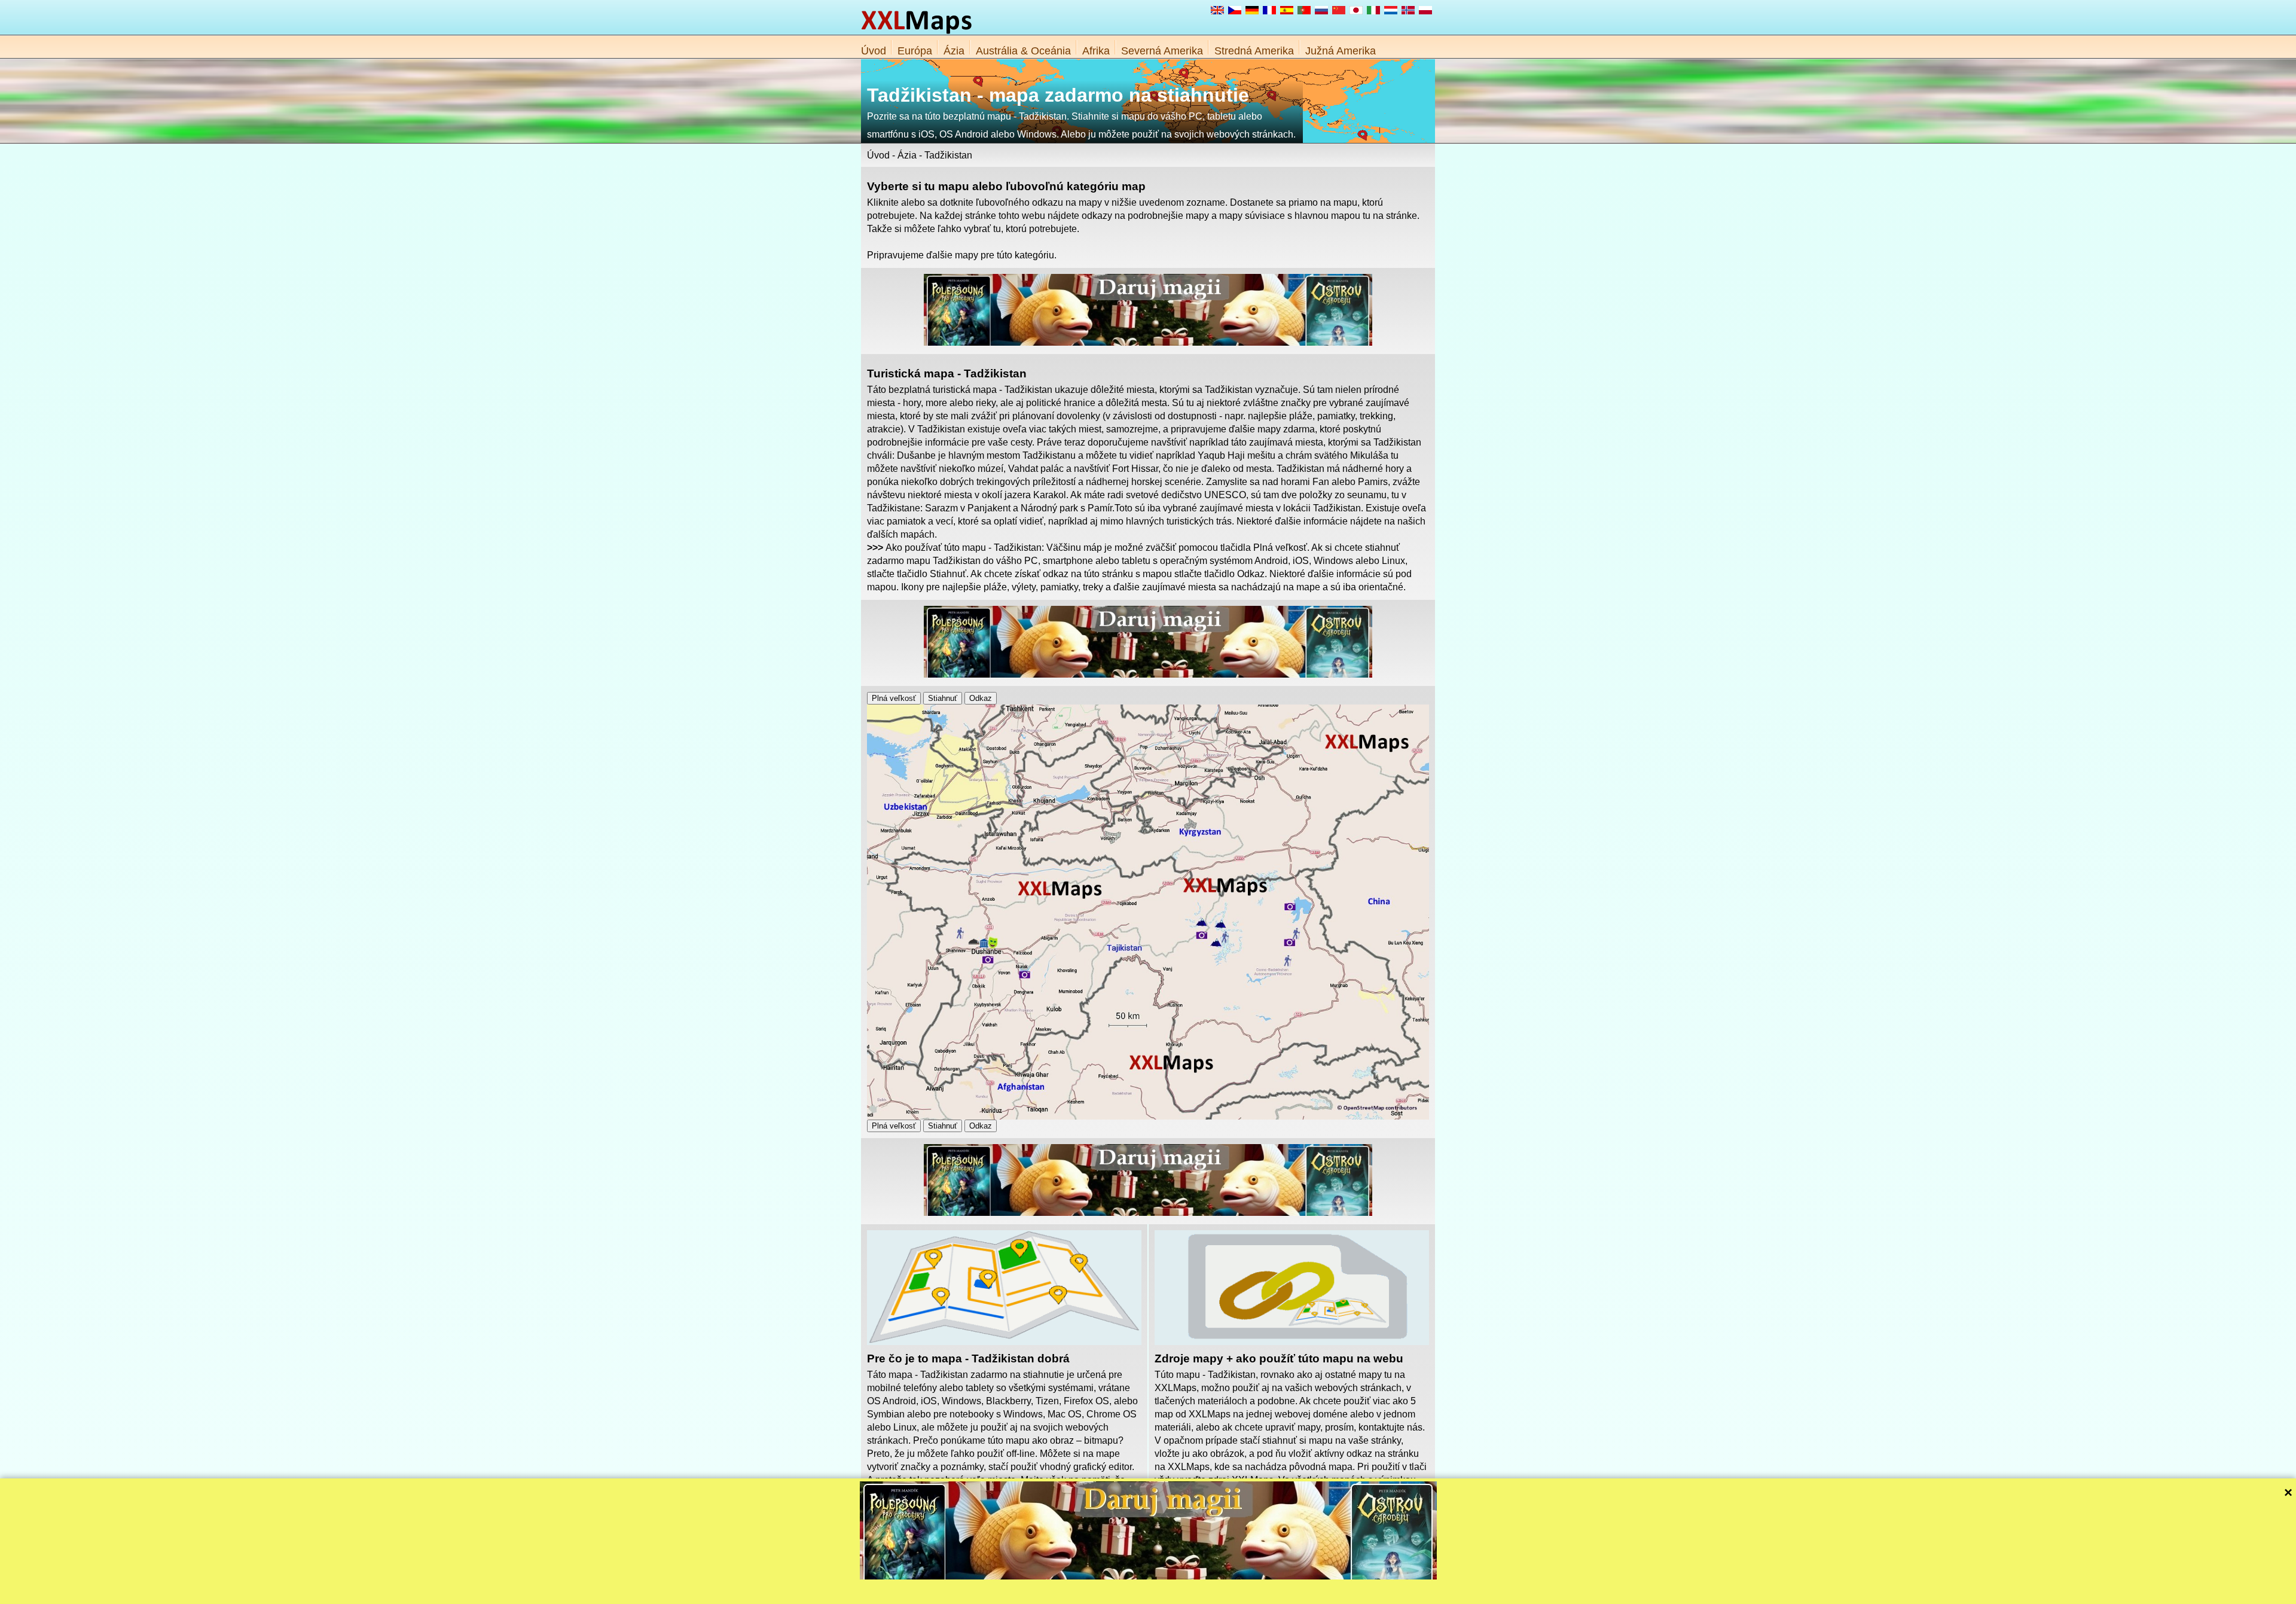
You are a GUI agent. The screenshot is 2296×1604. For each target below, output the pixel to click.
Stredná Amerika (1254, 51)
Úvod (874, 51)
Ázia (954, 51)
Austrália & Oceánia (1023, 51)
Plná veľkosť (894, 698)
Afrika (1096, 51)
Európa (915, 51)
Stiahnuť (943, 698)
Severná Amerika (1162, 51)
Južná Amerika (1341, 51)
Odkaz (981, 698)
